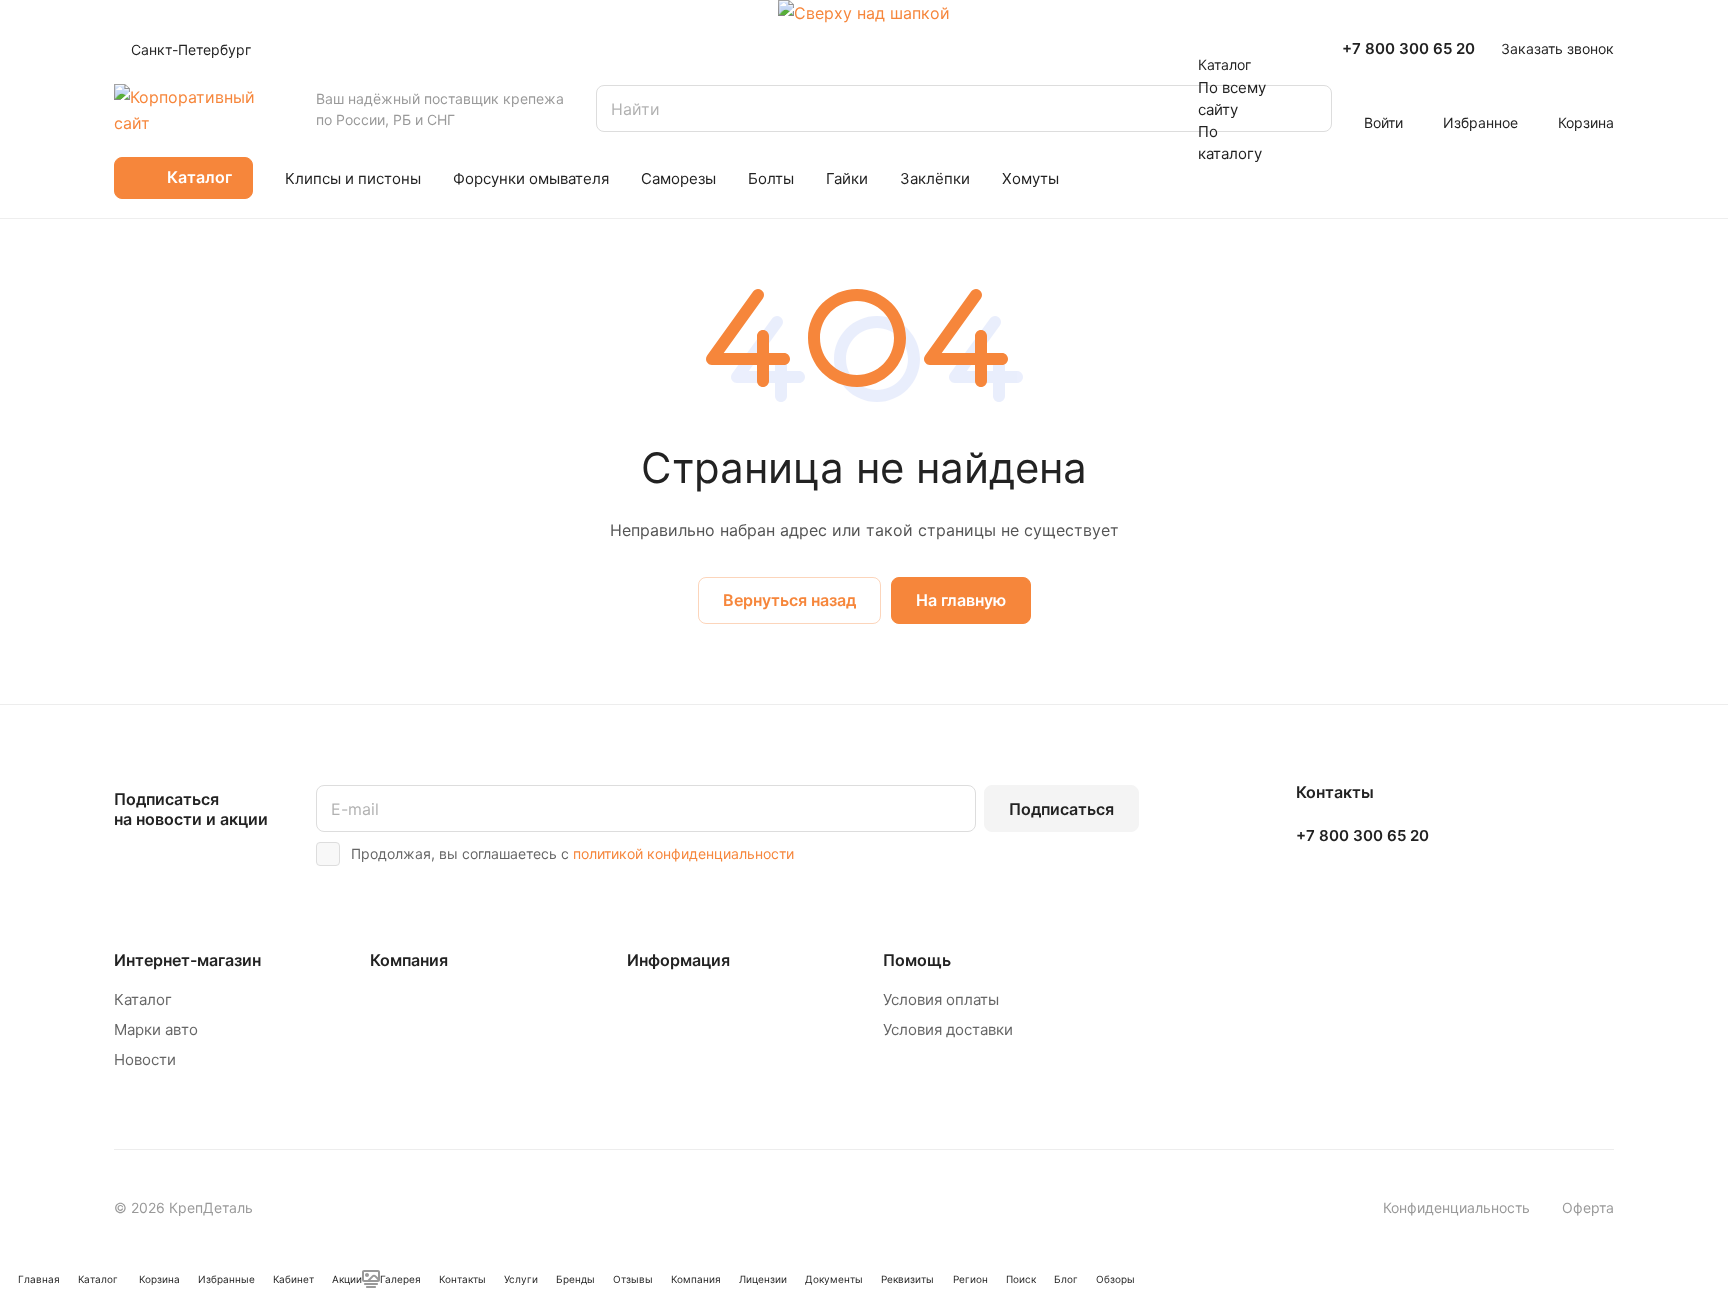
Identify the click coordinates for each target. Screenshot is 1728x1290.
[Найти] (1307, 108)
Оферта (1588, 1207)
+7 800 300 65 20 (1408, 49)
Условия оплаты (941, 999)
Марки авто (156, 1029)
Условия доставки (948, 1029)
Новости (145, 1059)
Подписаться (1061, 809)
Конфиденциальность (1456, 1207)
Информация (678, 960)
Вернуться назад (789, 600)
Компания (409, 960)
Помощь (917, 960)
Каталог (143, 999)
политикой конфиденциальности (683, 853)
